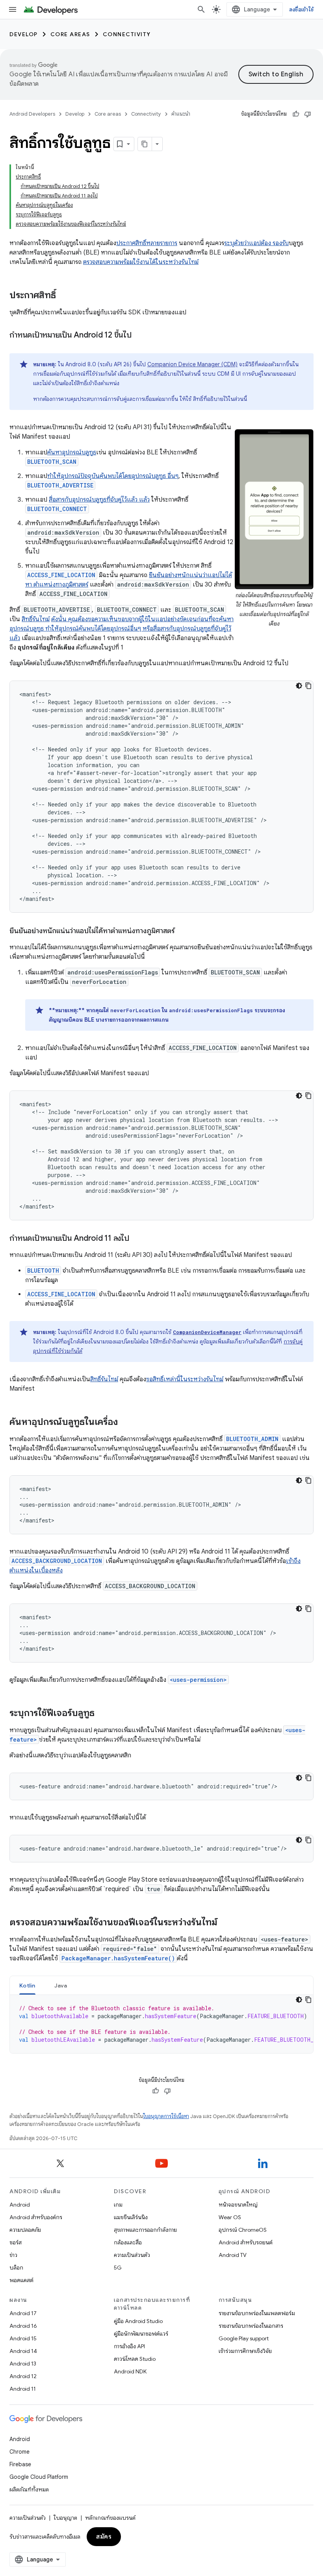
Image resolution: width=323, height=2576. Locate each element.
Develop (24, 34)
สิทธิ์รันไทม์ (36, 619)
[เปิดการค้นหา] (201, 9)
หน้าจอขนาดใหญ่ (238, 2205)
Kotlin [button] (27, 1986)
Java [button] (61, 1986)
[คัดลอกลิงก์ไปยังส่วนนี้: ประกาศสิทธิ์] (64, 296)
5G (118, 2268)
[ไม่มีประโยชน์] (308, 114)
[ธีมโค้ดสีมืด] (299, 686)
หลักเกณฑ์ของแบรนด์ (110, 2518)
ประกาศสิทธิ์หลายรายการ (147, 243)
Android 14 (23, 2351)
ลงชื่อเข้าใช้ (301, 9)
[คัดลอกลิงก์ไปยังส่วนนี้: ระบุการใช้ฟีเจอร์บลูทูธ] (102, 1714)
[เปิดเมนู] (13, 9)
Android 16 (23, 2326)
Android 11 (23, 2389)
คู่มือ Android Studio (138, 2321)
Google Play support (244, 2338)
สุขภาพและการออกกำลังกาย (145, 2230)
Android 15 (23, 2338)
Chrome (19, 2452)
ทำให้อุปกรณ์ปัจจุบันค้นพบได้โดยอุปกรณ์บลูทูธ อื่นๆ (113, 476)
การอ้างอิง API (129, 2346)
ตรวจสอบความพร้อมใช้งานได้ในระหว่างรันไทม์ (141, 262)
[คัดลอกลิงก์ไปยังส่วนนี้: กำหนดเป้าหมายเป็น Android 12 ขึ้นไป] (139, 336)
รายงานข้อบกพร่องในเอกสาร (251, 2326)
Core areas (70, 34)
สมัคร (104, 2537)
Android (20, 2205)
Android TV (233, 2255)
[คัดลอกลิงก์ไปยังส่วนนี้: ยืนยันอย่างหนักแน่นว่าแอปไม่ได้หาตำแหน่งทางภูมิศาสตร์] (182, 932)
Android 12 (23, 2376)
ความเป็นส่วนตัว (132, 2255)
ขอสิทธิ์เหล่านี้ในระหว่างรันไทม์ (185, 1379)
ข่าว (13, 2255)
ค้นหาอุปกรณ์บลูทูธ (72, 452)
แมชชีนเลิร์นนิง (131, 2217)
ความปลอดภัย (25, 2230)
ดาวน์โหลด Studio (135, 2359)
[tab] (27, 1985)
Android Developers (32, 114)
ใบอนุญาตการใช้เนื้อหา (166, 2116)
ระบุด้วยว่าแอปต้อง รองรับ (256, 243)
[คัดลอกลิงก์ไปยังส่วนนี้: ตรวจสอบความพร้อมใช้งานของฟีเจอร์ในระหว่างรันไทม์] (225, 1923)
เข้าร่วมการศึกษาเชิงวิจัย (245, 2351)
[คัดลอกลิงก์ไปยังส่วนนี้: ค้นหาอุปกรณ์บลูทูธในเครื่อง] (126, 1423)
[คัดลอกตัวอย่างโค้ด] (308, 686)
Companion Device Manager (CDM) (192, 364)
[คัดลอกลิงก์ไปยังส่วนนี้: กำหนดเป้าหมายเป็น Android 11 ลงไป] (137, 1239)
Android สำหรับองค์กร (36, 2217)
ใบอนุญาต (65, 2518)
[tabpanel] (161, 2024)
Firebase (20, 2464)
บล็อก (16, 2268)
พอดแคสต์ (21, 2280)
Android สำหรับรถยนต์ (246, 2242)
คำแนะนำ (181, 114)
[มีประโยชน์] (296, 114)
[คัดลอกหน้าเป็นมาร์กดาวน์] (145, 144)
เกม (118, 2205)
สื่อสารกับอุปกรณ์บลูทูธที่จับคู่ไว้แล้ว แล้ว (99, 500)
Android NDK (130, 2371)
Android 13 (23, 2364)
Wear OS (230, 2217)
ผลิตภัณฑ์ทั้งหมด (29, 2489)
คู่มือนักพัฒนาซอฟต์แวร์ (141, 2334)
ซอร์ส (16, 2242)
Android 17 (23, 2313)
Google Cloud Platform (39, 2477)
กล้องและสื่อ (128, 2242)
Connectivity (127, 34)
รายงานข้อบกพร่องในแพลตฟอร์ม (257, 2313)
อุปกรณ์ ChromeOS (243, 2230)
